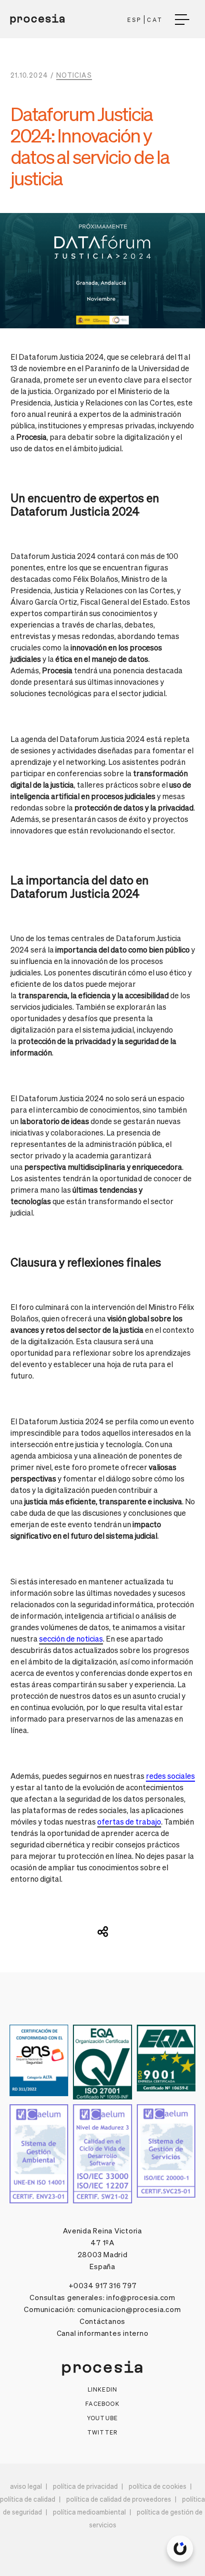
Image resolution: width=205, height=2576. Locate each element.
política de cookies (158, 2486)
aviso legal (26, 2486)
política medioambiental (89, 2512)
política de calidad (28, 2499)
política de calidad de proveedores (119, 2499)
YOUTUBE (102, 2418)
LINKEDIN (103, 2389)
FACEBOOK (102, 2404)
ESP (135, 20)
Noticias (74, 75)
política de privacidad (85, 2486)
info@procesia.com (141, 2297)
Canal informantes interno (103, 2333)
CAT (155, 20)
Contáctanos (102, 2321)
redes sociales (170, 1776)
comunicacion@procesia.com (129, 2309)
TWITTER (102, 2432)
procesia (38, 19)
